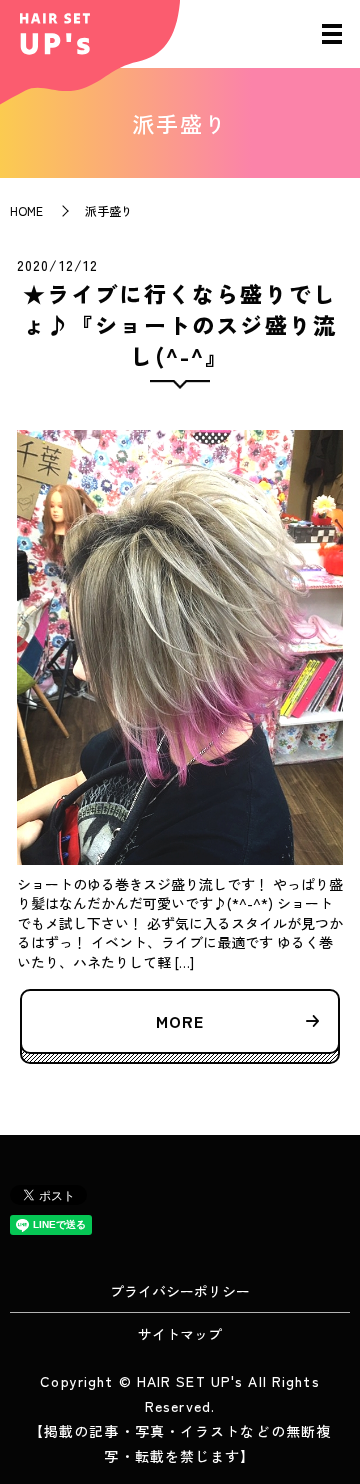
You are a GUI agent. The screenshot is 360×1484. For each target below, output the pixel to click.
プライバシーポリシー (180, 1291)
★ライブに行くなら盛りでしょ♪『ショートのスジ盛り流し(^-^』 (180, 324)
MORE (180, 1021)
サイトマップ (180, 1334)
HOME (26, 210)
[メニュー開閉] (332, 34)
